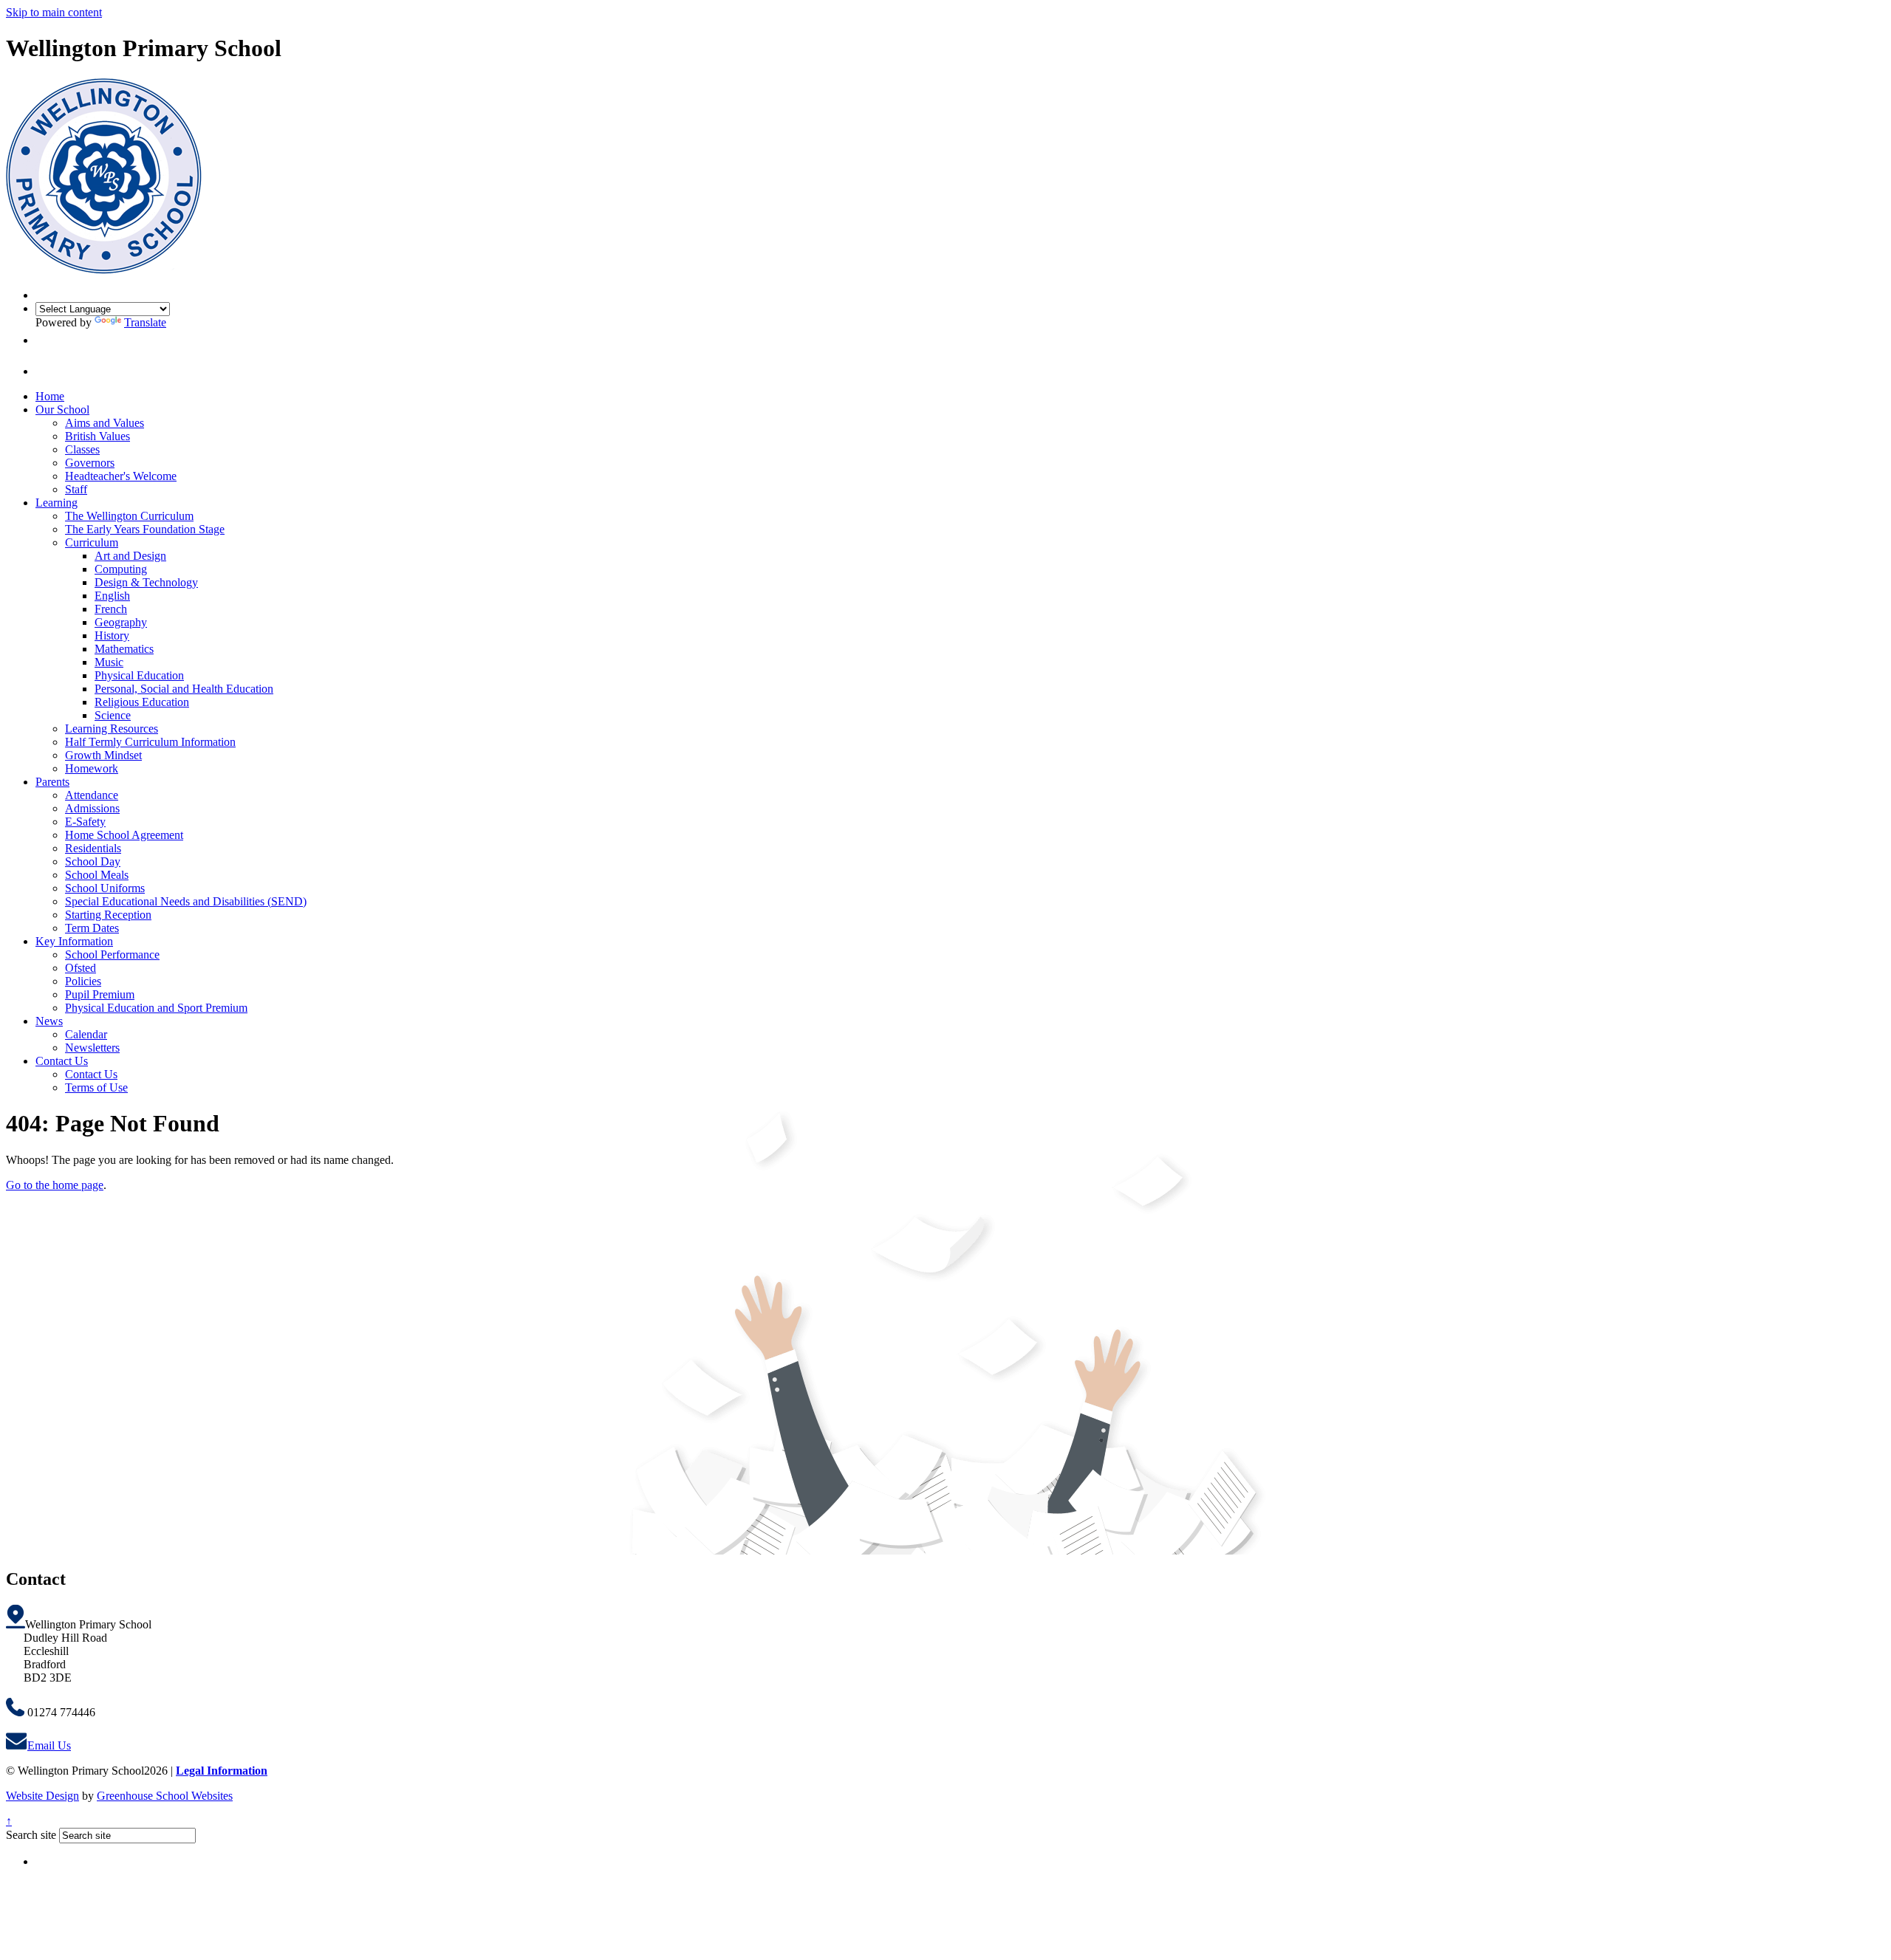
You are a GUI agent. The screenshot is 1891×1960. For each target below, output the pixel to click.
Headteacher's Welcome (121, 476)
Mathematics (124, 649)
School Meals (97, 875)
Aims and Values (105, 423)
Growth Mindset (103, 755)
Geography (121, 622)
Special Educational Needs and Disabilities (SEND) (186, 901)
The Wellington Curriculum (129, 516)
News (49, 1021)
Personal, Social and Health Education (184, 689)
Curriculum (92, 542)
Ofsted (81, 968)
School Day (93, 861)
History (112, 635)
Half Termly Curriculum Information (150, 742)
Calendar (86, 1034)
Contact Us (62, 1061)
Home (50, 396)
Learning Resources (112, 729)
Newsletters (92, 1048)
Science (113, 715)
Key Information (74, 941)
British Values (98, 436)
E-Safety (85, 822)
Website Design (42, 1796)
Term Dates (92, 928)
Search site (31, 1835)
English (112, 596)
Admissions (92, 808)
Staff (76, 489)
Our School (62, 410)
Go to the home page (55, 1185)
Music (109, 662)
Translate (145, 322)
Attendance (92, 795)
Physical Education (139, 675)
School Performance (112, 955)
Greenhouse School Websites (165, 1796)
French (111, 609)
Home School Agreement (124, 835)
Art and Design (130, 556)
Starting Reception (108, 915)
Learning (57, 503)
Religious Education (142, 702)
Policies (83, 981)
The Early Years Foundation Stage (145, 529)
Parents (52, 782)
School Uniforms (105, 888)
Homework (92, 768)
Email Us (49, 1745)
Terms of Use (96, 1087)
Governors (90, 463)
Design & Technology (146, 582)
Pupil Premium (100, 994)
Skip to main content (54, 12)
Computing (121, 569)
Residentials (93, 848)
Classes (82, 449)
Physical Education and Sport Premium (156, 1008)
